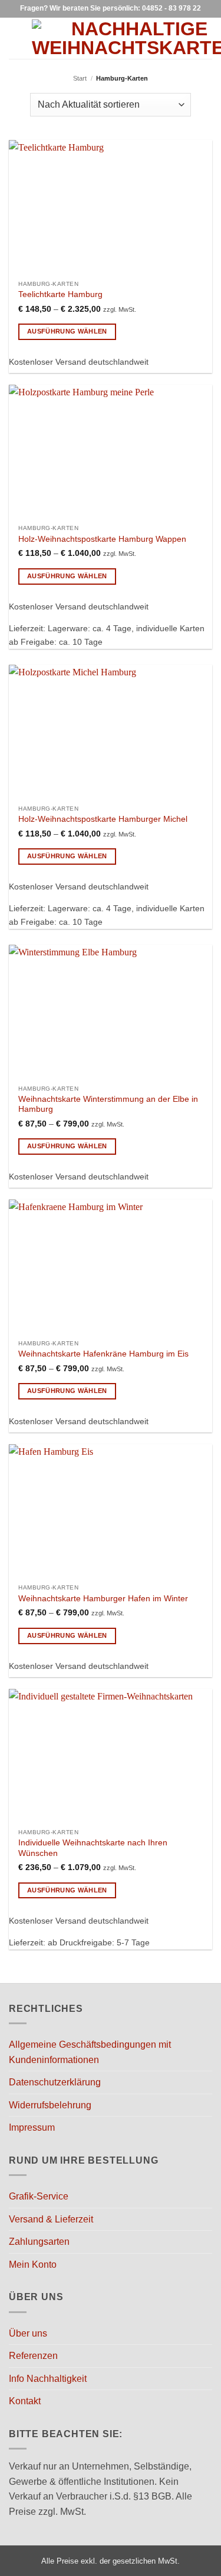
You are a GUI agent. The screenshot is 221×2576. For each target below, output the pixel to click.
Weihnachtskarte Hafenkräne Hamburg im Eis (103, 1354)
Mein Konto (33, 2265)
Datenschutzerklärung (55, 2082)
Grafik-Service (39, 2196)
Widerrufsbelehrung (50, 2105)
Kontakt (25, 2401)
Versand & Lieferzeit (51, 2219)
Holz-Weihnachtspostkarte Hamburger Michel (103, 819)
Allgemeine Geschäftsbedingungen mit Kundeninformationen (90, 2052)
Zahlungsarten (39, 2242)
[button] (16, 38)
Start (80, 78)
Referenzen (33, 2356)
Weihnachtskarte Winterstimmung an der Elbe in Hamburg (108, 1104)
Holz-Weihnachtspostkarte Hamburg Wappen (102, 539)
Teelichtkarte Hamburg (60, 294)
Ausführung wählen (67, 331)
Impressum (32, 2127)
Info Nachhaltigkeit (48, 2379)
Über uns (28, 2333)
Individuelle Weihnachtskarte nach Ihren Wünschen (93, 1848)
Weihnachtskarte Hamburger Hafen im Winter (103, 1599)
